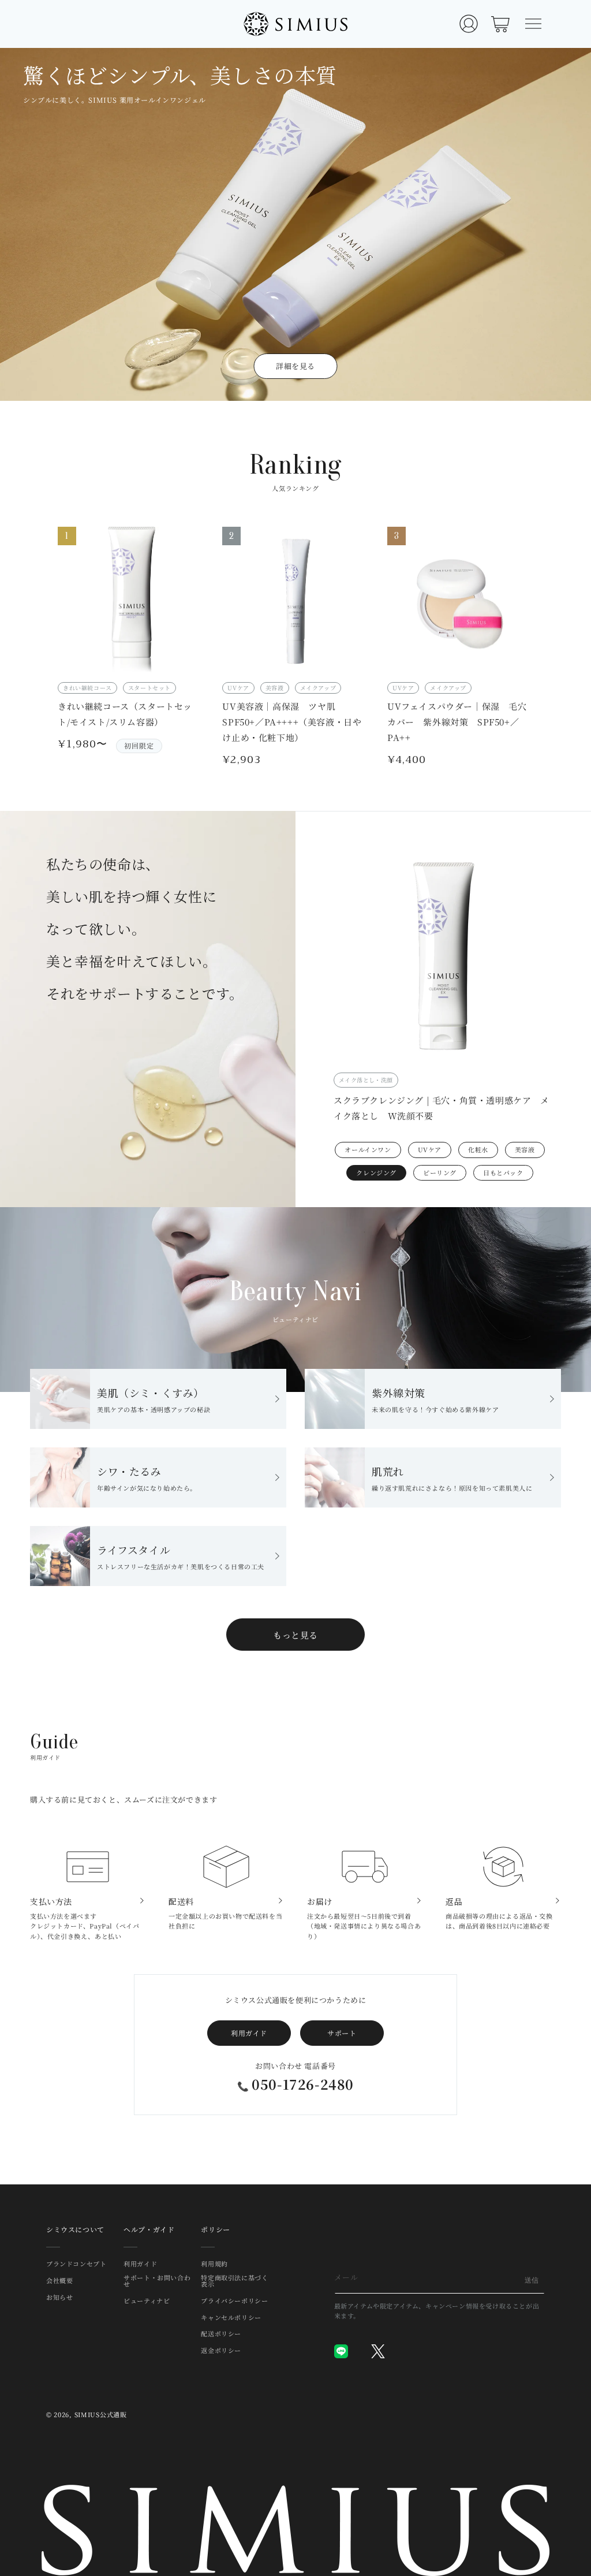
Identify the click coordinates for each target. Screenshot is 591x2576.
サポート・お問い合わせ (157, 2281)
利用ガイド (249, 2033)
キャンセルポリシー (231, 2317)
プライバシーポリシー (234, 2300)
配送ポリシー (221, 2333)
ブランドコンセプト (76, 2264)
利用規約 (214, 2264)
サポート (342, 2033)
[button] (533, 24)
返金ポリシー (221, 2350)
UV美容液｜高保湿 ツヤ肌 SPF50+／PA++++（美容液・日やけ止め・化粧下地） (292, 722)
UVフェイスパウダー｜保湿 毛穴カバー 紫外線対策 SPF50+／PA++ (457, 722)
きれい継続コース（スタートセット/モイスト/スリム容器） (125, 714)
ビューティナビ (147, 2300)
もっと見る (295, 1635)
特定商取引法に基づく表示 (234, 2281)
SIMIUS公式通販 (101, 2414)
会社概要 (59, 2280)
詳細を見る (295, 366)
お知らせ (59, 2297)
